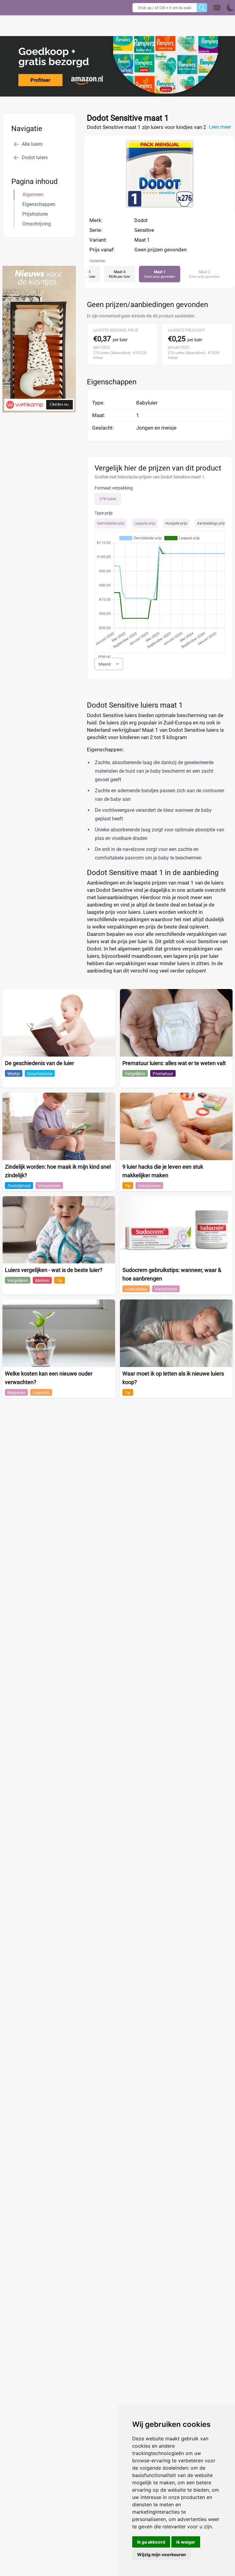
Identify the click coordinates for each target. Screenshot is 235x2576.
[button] (224, 8)
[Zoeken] (202, 8)
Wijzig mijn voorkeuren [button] (162, 2554)
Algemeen (33, 194)
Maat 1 (142, 240)
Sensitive (144, 230)
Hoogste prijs (176, 523)
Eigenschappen (39, 204)
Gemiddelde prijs (111, 523)
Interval (104, 657)
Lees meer (220, 127)
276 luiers (108, 499)
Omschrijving (37, 224)
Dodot (141, 220)
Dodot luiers (35, 158)
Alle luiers (32, 144)
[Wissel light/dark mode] (230, 8)
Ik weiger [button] (186, 2542)
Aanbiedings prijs (211, 523)
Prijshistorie (35, 214)
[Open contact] (217, 8)
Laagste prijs (145, 523)
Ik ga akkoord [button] (151, 2542)
